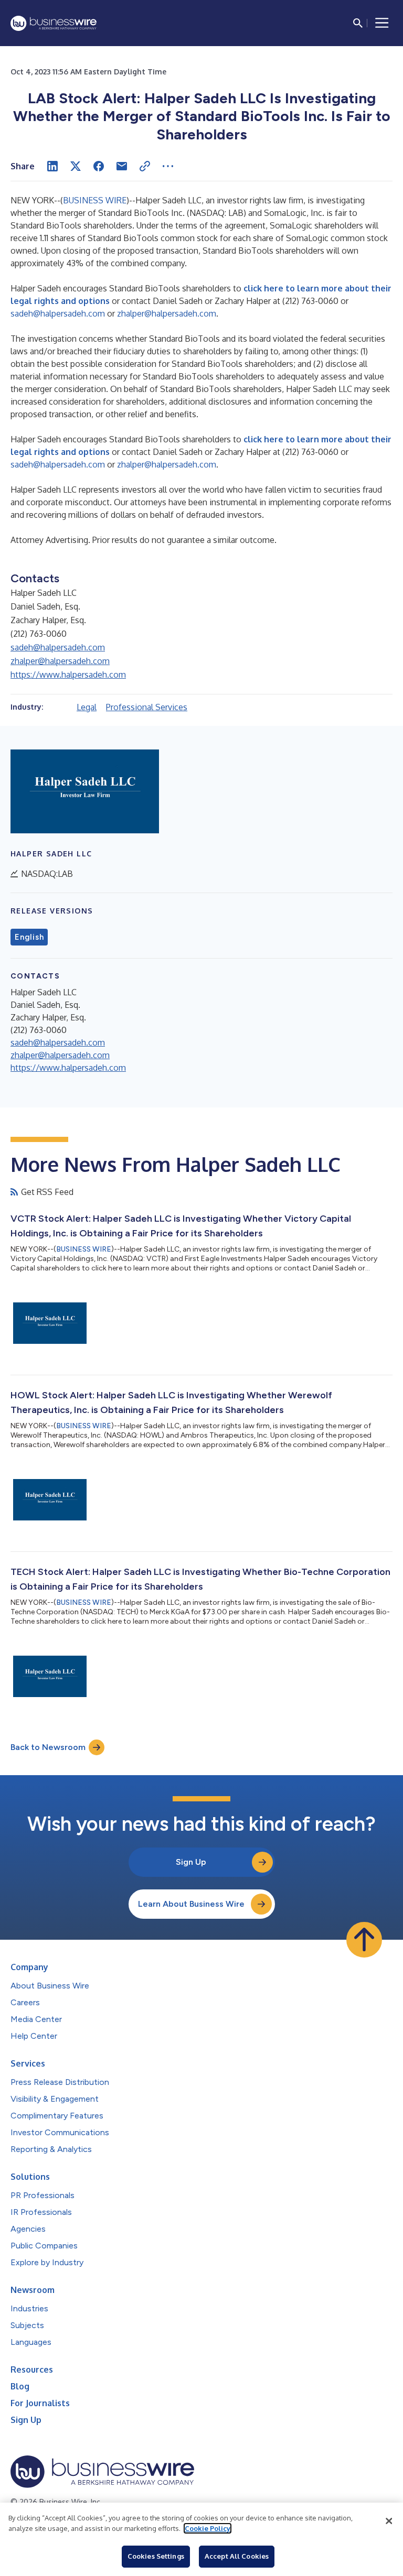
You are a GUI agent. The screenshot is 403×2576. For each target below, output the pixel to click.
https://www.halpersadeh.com (68, 675)
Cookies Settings (156, 2556)
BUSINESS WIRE (95, 200)
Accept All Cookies (237, 2556)
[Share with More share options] (168, 166)
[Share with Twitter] (76, 166)
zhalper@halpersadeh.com (167, 313)
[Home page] (54, 23)
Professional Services (147, 707)
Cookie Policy (208, 2528)
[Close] (389, 2521)
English (29, 937)
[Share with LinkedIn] (52, 166)
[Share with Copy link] (145, 166)
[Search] (358, 23)
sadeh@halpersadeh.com (58, 313)
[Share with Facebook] (99, 166)
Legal (87, 707)
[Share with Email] (122, 166)
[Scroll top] (364, 1940)
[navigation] (382, 23)
